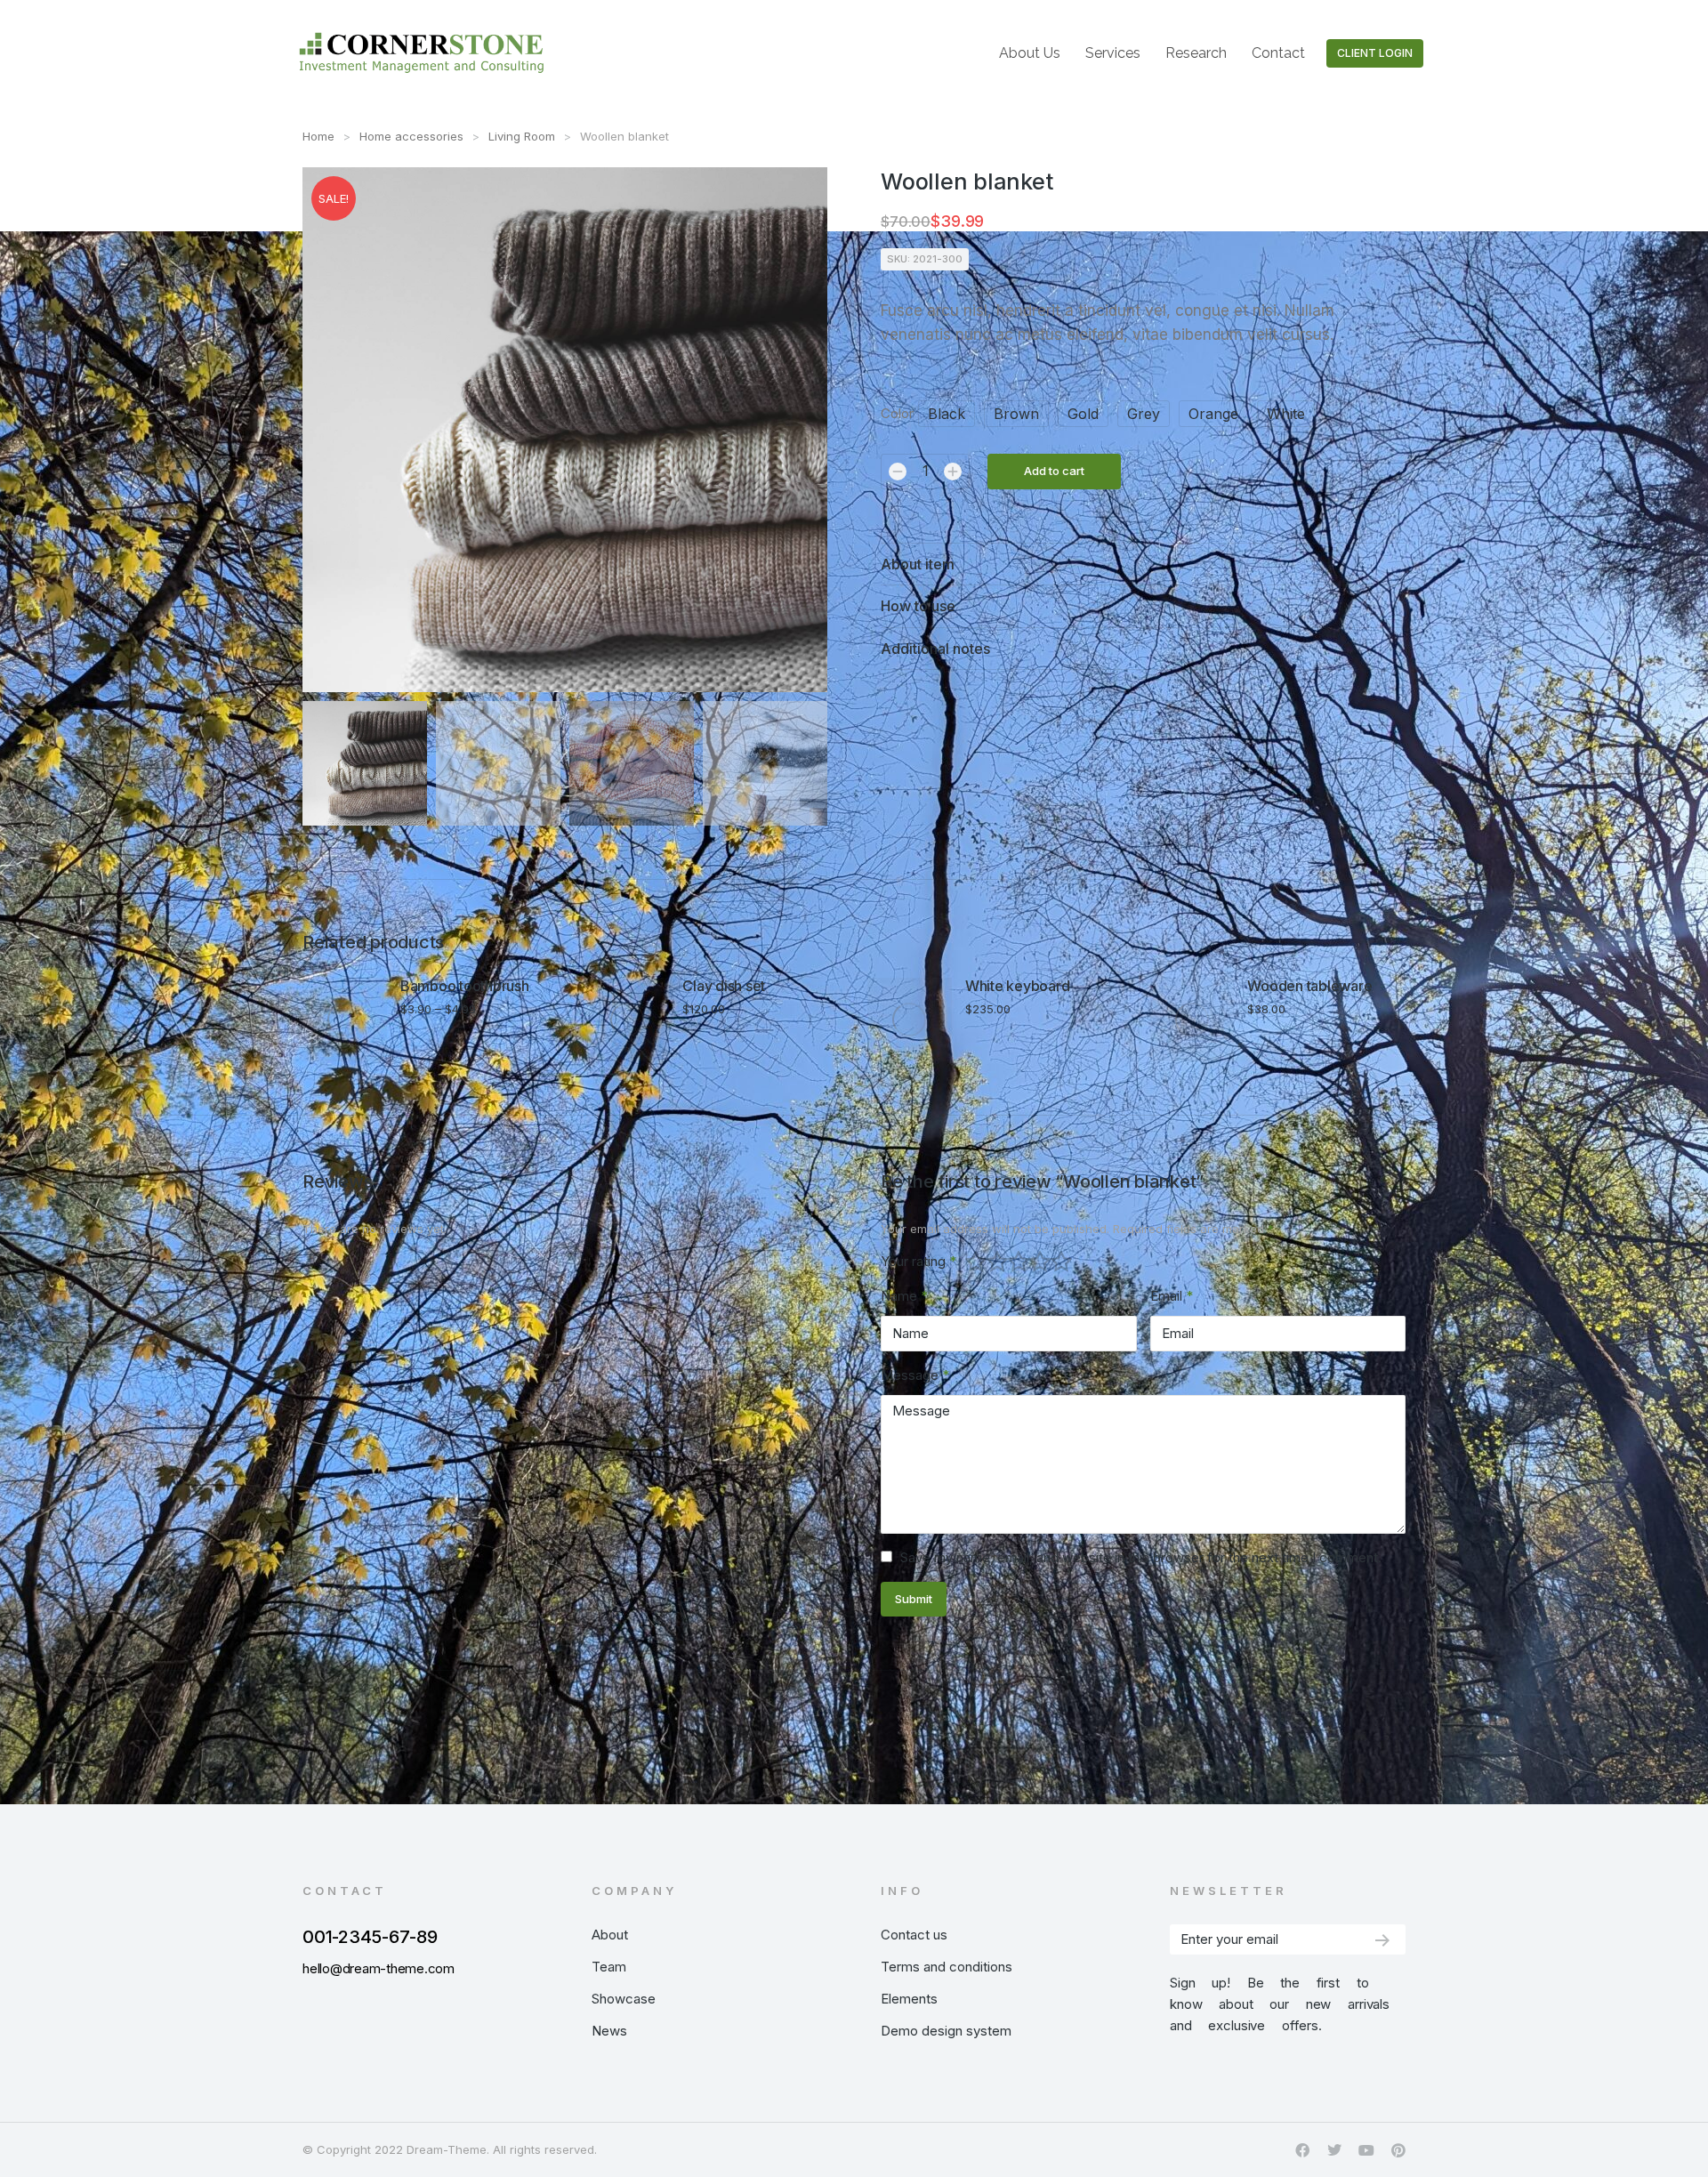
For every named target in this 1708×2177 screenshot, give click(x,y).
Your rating (918, 1261)
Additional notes (935, 649)
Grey (1144, 414)
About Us (1030, 53)
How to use (918, 606)
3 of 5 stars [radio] (1019, 1262)
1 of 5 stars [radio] (976, 1262)
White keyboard (1018, 986)
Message (915, 1375)
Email (1172, 1296)
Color (897, 413)
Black (947, 414)
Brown (1016, 414)
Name (904, 1296)
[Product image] (345, 1020)
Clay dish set (724, 986)
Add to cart (1054, 471)
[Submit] (1382, 1940)
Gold (1083, 414)
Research (1196, 53)
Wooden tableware (1309, 986)
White (1286, 414)
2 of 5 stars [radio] (997, 1262)
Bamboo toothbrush (465, 986)
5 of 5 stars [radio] (1061, 1262)
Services (1113, 53)
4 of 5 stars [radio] (1040, 1262)
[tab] (1143, 564)
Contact (1278, 53)
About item (918, 564)
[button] (1365, 943)
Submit (914, 1599)
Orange (1213, 414)
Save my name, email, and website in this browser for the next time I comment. (1141, 1557)
